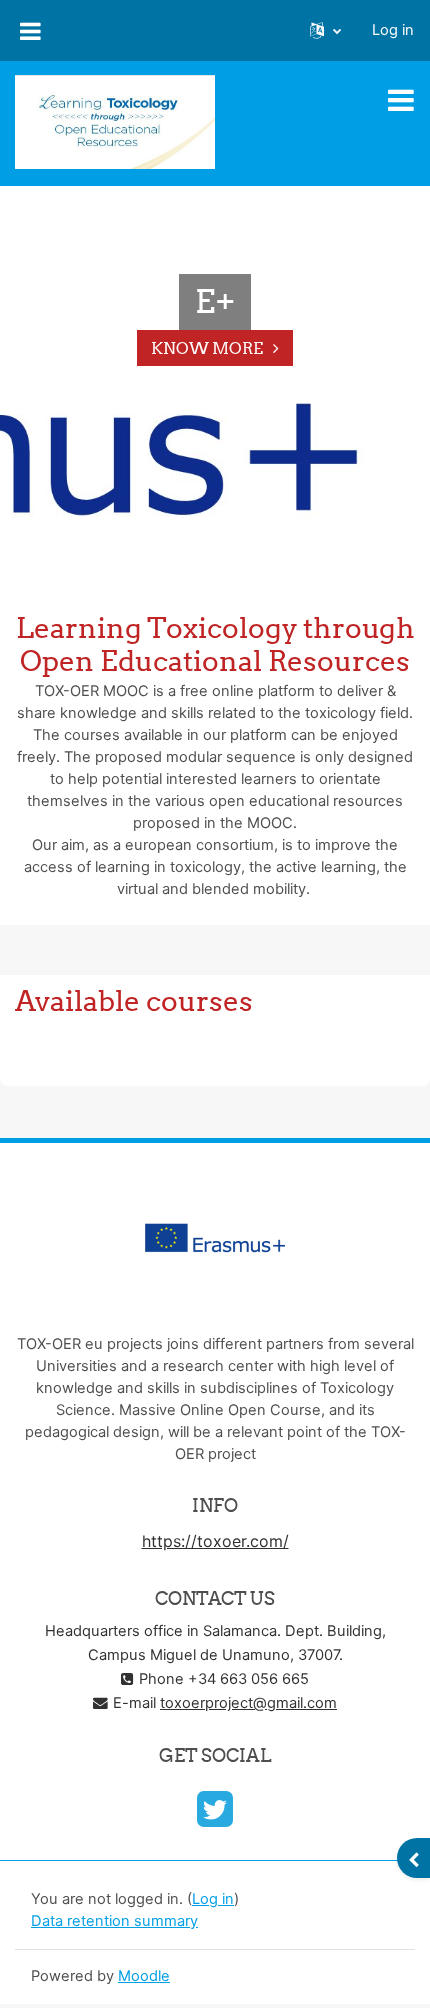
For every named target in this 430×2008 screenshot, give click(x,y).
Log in (393, 30)
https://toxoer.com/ (215, 1541)
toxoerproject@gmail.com (248, 1703)
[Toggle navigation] (401, 100)
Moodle (144, 1976)
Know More (207, 348)
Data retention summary (114, 1921)
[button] (325, 31)
